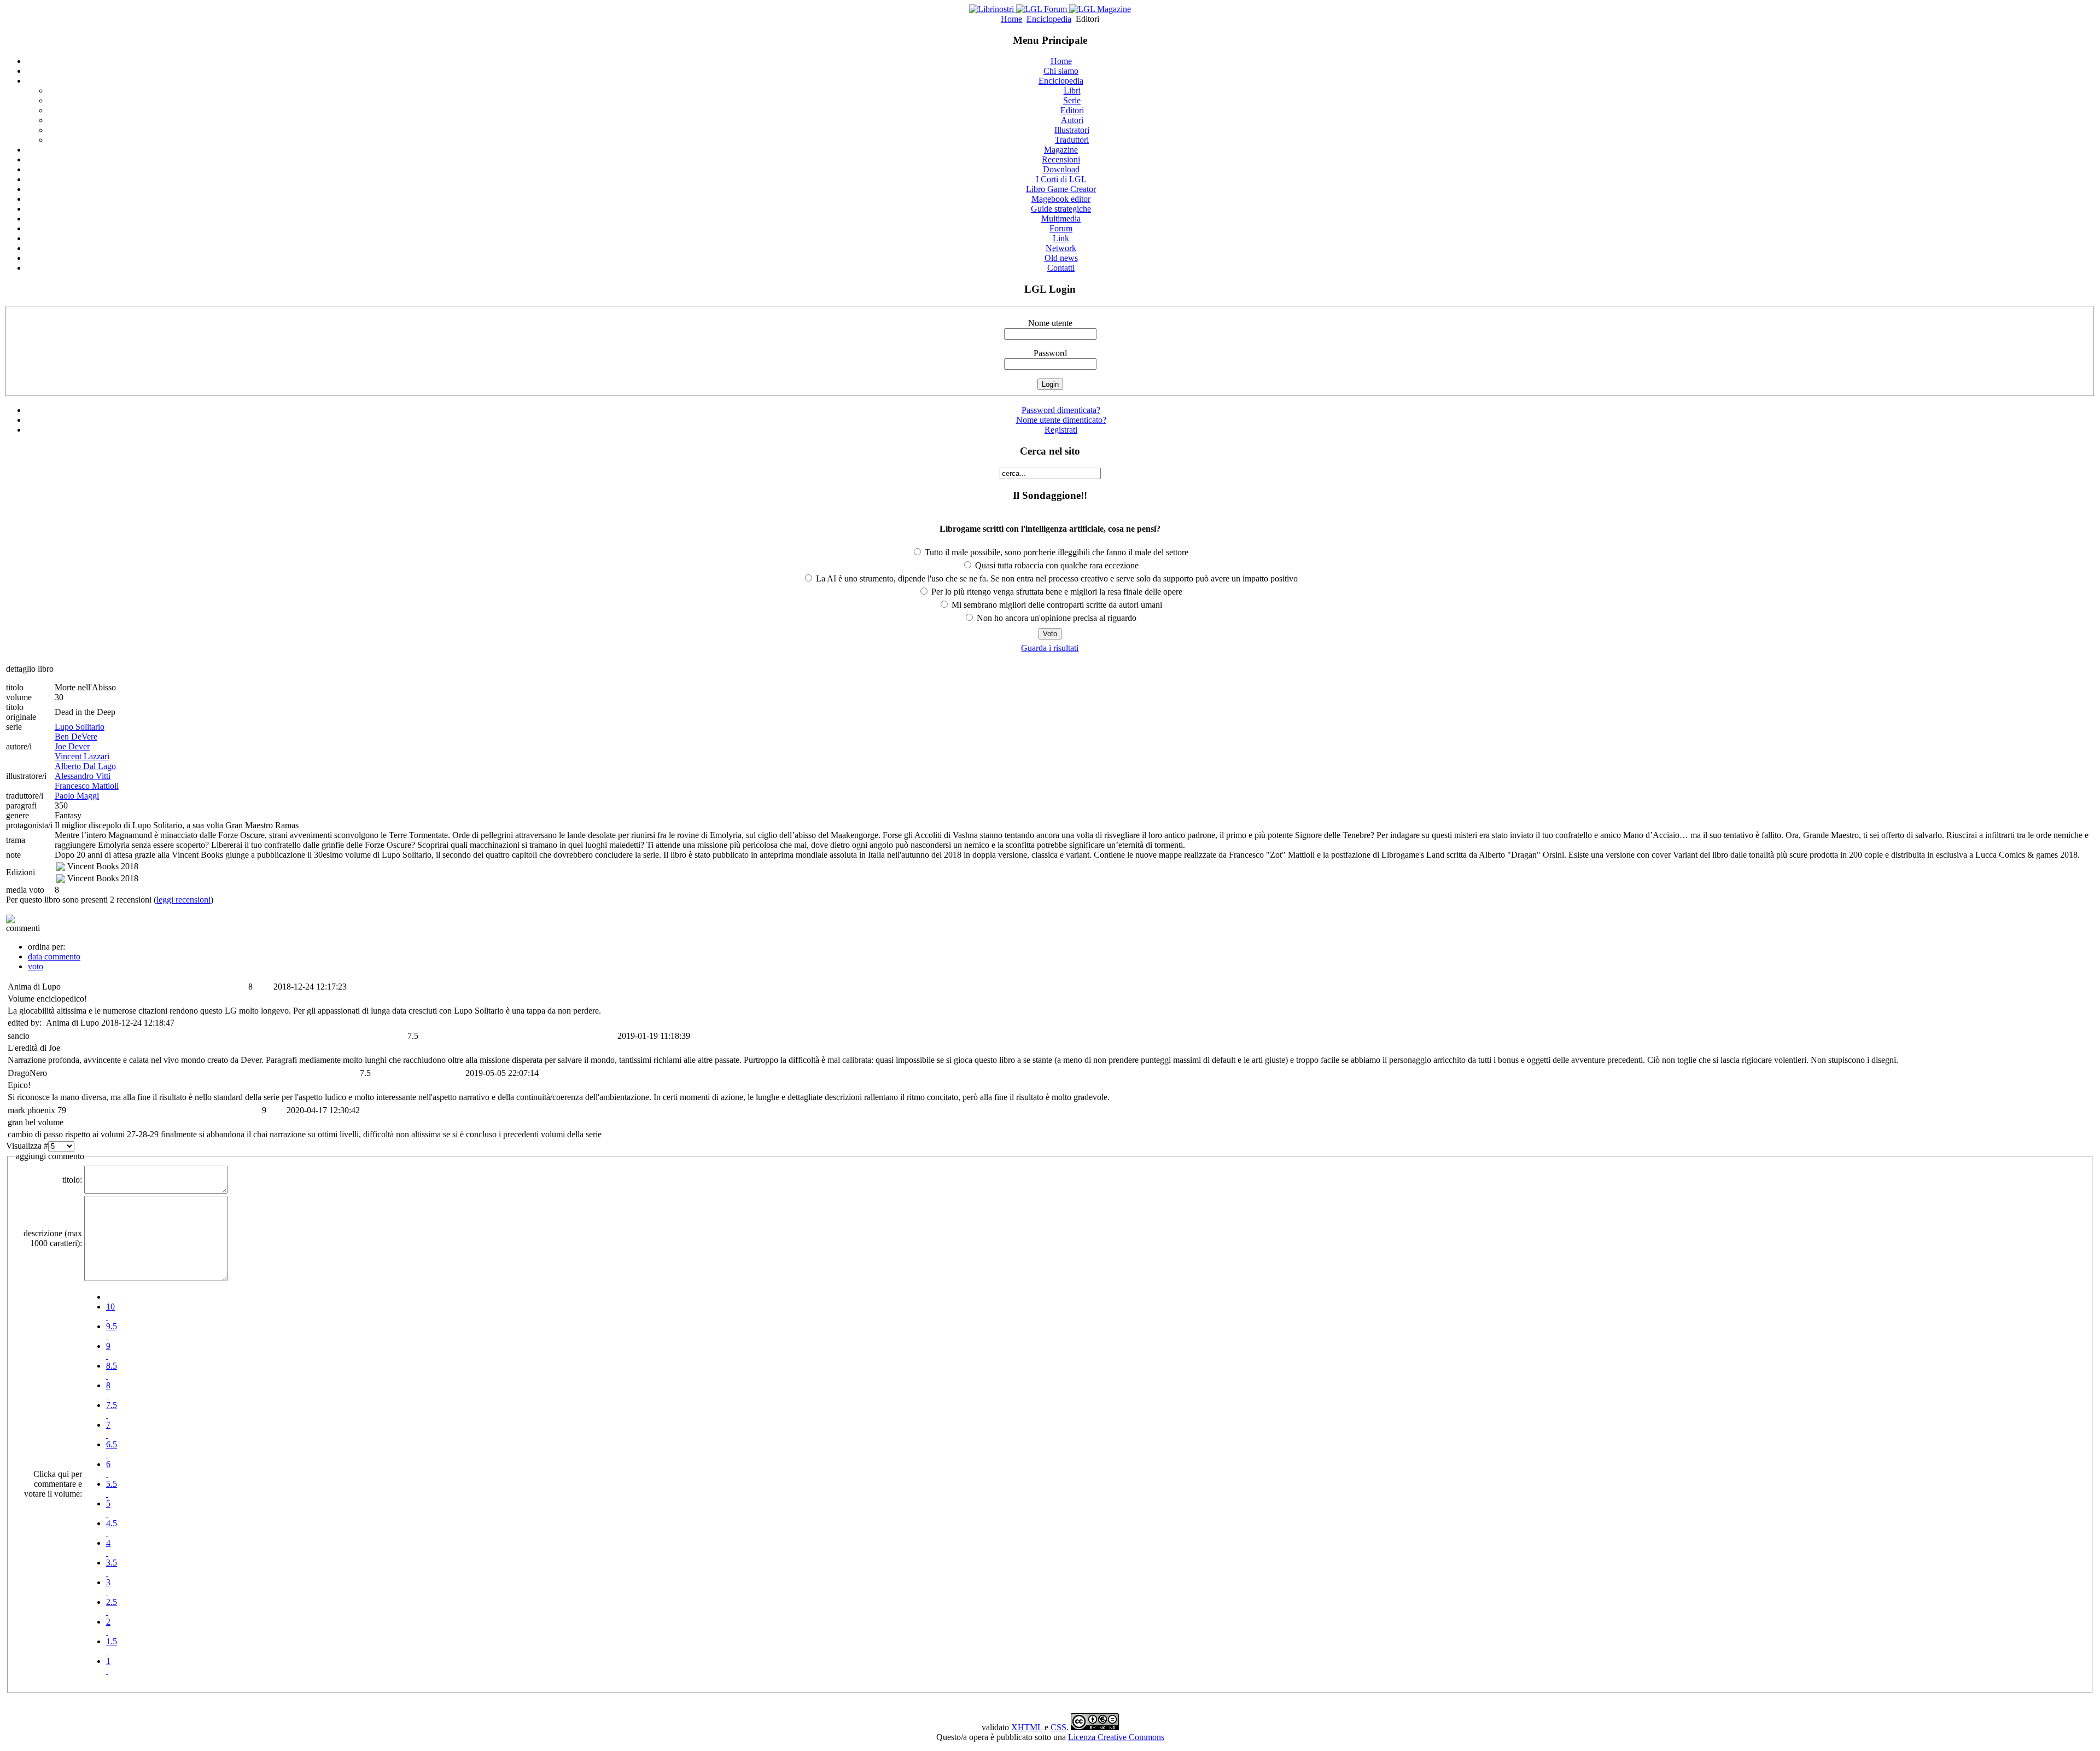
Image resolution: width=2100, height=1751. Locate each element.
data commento (54, 956)
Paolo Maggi (77, 796)
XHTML (1027, 1727)
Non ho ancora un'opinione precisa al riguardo (1055, 618)
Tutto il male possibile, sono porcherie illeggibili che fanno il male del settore (1055, 552)
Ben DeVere (76, 737)
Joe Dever (72, 746)
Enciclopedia (1049, 19)
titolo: (72, 1180)
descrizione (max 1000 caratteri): (53, 1238)
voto (36, 966)
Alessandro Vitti (83, 776)
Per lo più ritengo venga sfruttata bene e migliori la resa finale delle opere (1056, 592)
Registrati (1061, 430)
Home (1011, 19)
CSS (1058, 1727)
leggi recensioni (183, 900)
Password (1050, 353)
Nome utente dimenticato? (1061, 420)
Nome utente (1050, 323)
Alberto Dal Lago (85, 766)
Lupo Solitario (80, 727)
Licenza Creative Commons (1116, 1737)
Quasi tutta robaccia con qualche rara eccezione (1056, 565)
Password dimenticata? (1061, 410)
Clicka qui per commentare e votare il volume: (53, 1484)
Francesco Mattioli (87, 786)
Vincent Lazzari (82, 756)
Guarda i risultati (1050, 648)
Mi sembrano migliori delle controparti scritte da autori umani (1056, 605)
